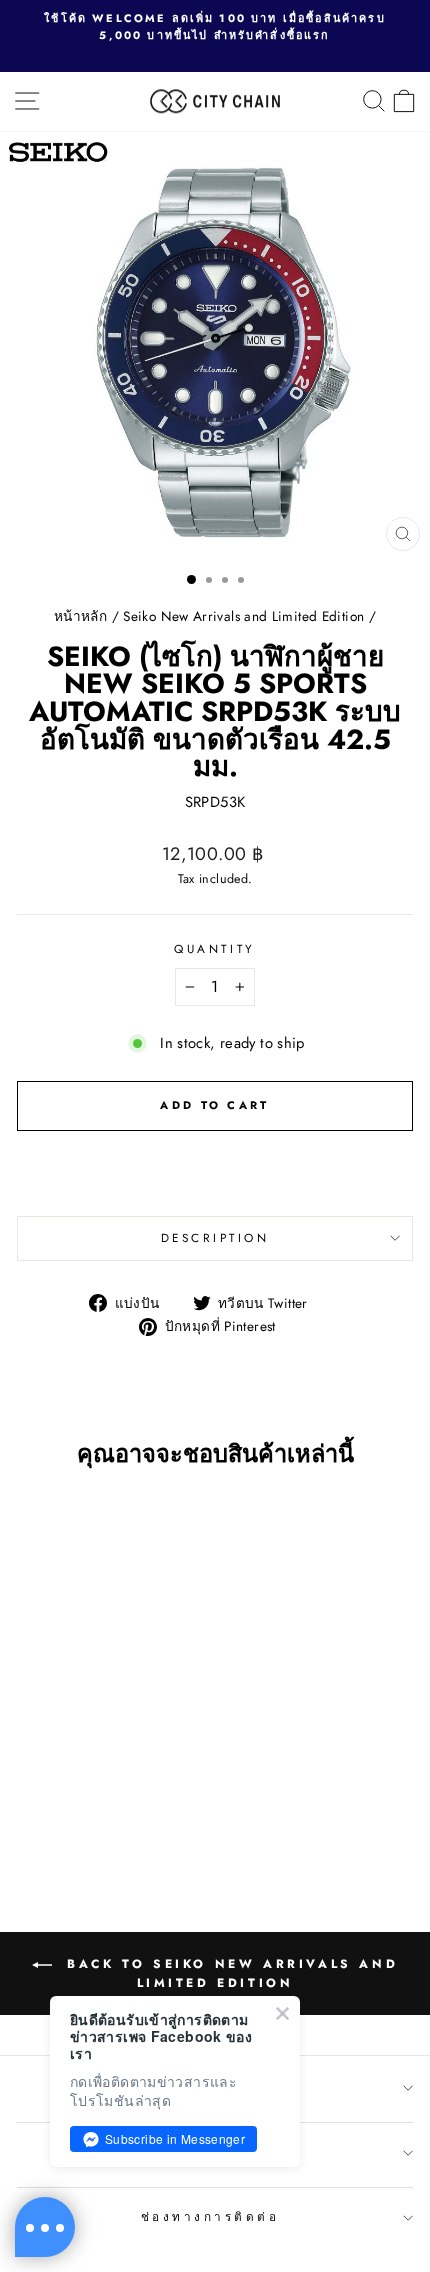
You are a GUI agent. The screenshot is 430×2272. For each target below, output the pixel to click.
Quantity (214, 948)
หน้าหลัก (80, 616)
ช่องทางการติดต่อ (210, 2216)
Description (215, 1237)
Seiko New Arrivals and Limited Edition (243, 616)
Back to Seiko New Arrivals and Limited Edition (229, 1973)
